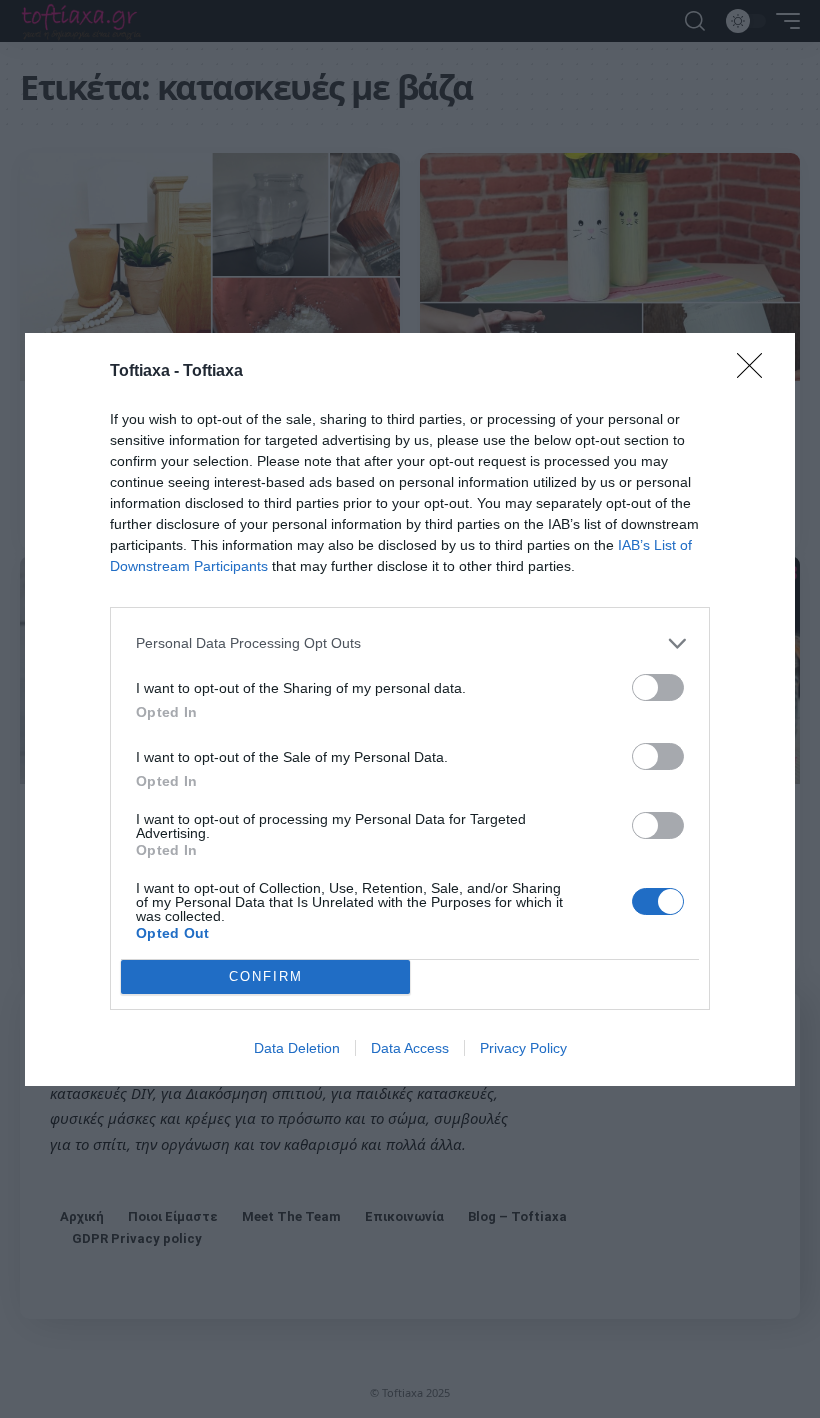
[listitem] (410, 643)
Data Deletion (297, 1048)
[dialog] (410, 709)
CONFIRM (266, 976)
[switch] (658, 687)
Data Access (410, 1048)
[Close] (756, 372)
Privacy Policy (523, 1048)
